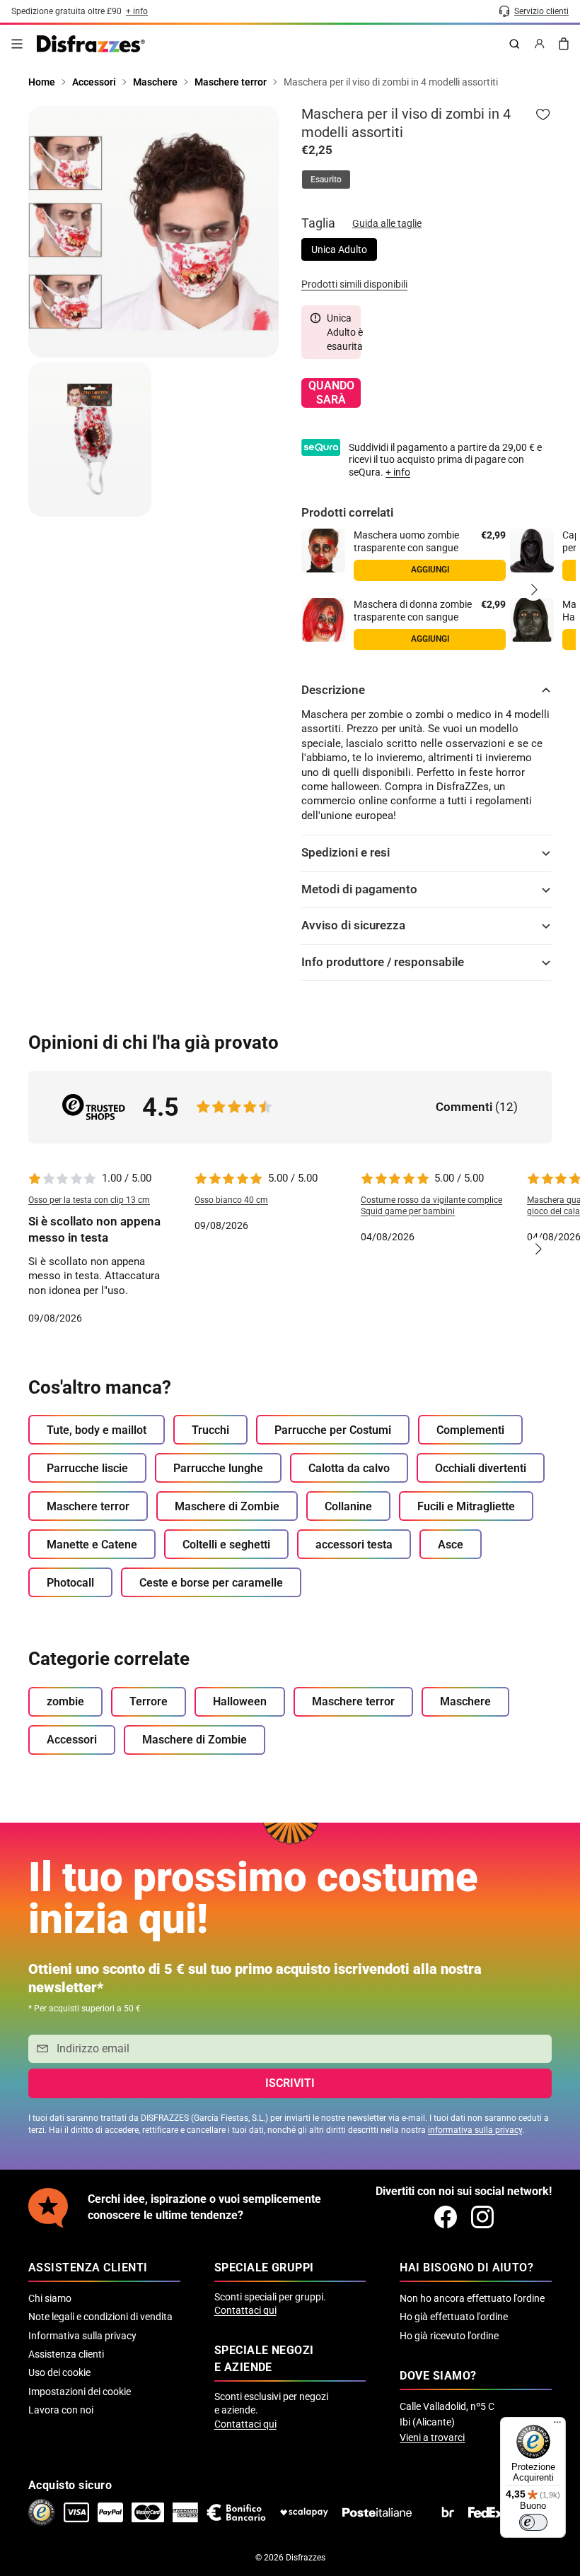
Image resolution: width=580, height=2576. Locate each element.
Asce (451, 1545)
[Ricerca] (514, 44)
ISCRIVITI (290, 2083)
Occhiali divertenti (481, 1468)
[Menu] (17, 44)
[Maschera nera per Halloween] (532, 620)
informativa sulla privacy (475, 2130)
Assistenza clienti (66, 2354)
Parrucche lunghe (218, 1468)
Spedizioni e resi (346, 853)
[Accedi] (540, 44)
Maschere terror (88, 1506)
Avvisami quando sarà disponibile (331, 393)
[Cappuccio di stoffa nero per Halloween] (532, 551)
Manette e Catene (92, 1545)
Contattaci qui (245, 2310)
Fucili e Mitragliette (466, 1506)
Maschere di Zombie (227, 1506)
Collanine (348, 1506)
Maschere (465, 1701)
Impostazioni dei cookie (80, 2392)
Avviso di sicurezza (353, 925)
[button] (533, 589)
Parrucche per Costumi (333, 1430)
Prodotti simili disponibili (354, 284)
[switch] (533, 2522)
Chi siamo (50, 2298)
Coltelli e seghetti (226, 1545)
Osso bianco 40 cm (231, 1200)
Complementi (470, 1430)
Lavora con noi (61, 2410)
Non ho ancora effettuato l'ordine (472, 2298)
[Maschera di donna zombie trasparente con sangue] (323, 620)
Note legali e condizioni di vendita (100, 2317)
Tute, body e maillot (97, 1430)
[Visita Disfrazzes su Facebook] (446, 2217)
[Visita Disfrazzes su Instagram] (482, 2217)
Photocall (70, 1583)
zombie (65, 1701)
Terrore (149, 1701)
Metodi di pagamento (359, 889)
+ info (398, 472)
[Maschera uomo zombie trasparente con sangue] (323, 551)
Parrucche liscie (87, 1468)
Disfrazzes (306, 2558)
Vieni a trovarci (432, 2437)
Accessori (72, 1740)
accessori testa (354, 1545)
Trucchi (210, 1430)
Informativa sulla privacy (82, 2336)
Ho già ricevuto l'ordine (449, 2336)
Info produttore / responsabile (383, 962)
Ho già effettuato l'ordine (454, 2317)
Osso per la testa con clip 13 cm (89, 1200)
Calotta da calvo (349, 1468)
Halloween (240, 1701)
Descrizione (333, 690)
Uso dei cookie (59, 2372)
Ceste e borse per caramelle (211, 1583)
